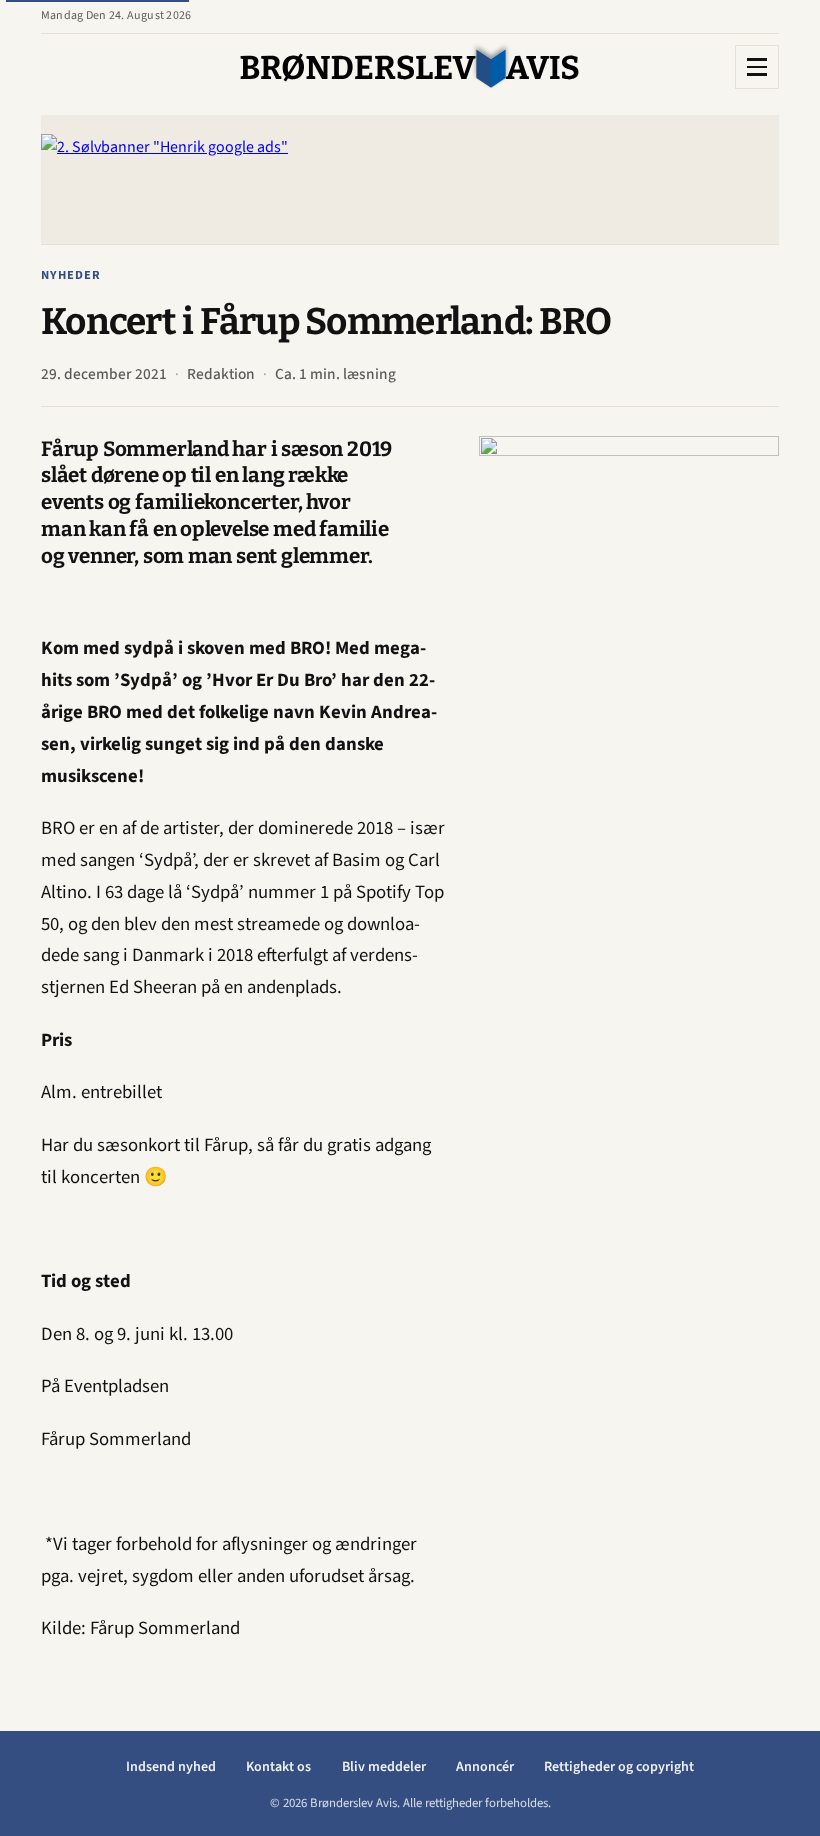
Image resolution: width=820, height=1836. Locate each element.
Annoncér (485, 1767)
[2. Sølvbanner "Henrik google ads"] (410, 179)
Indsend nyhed (171, 1767)
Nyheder (71, 275)
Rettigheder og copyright (619, 1767)
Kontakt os (278, 1767)
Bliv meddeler (384, 1767)
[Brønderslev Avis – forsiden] (410, 67)
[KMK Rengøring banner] (629, 736)
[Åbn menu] (757, 67)
